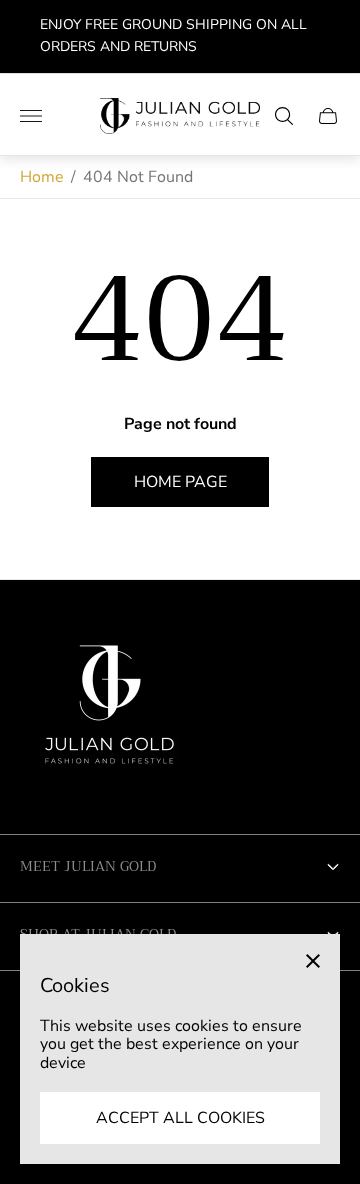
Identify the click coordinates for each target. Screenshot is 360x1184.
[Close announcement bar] (329, 36)
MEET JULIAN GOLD (88, 866)
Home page (180, 482)
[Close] (313, 961)
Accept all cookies (180, 1118)
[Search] (284, 116)
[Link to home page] (110, 712)
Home (42, 177)
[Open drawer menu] (31, 116)
